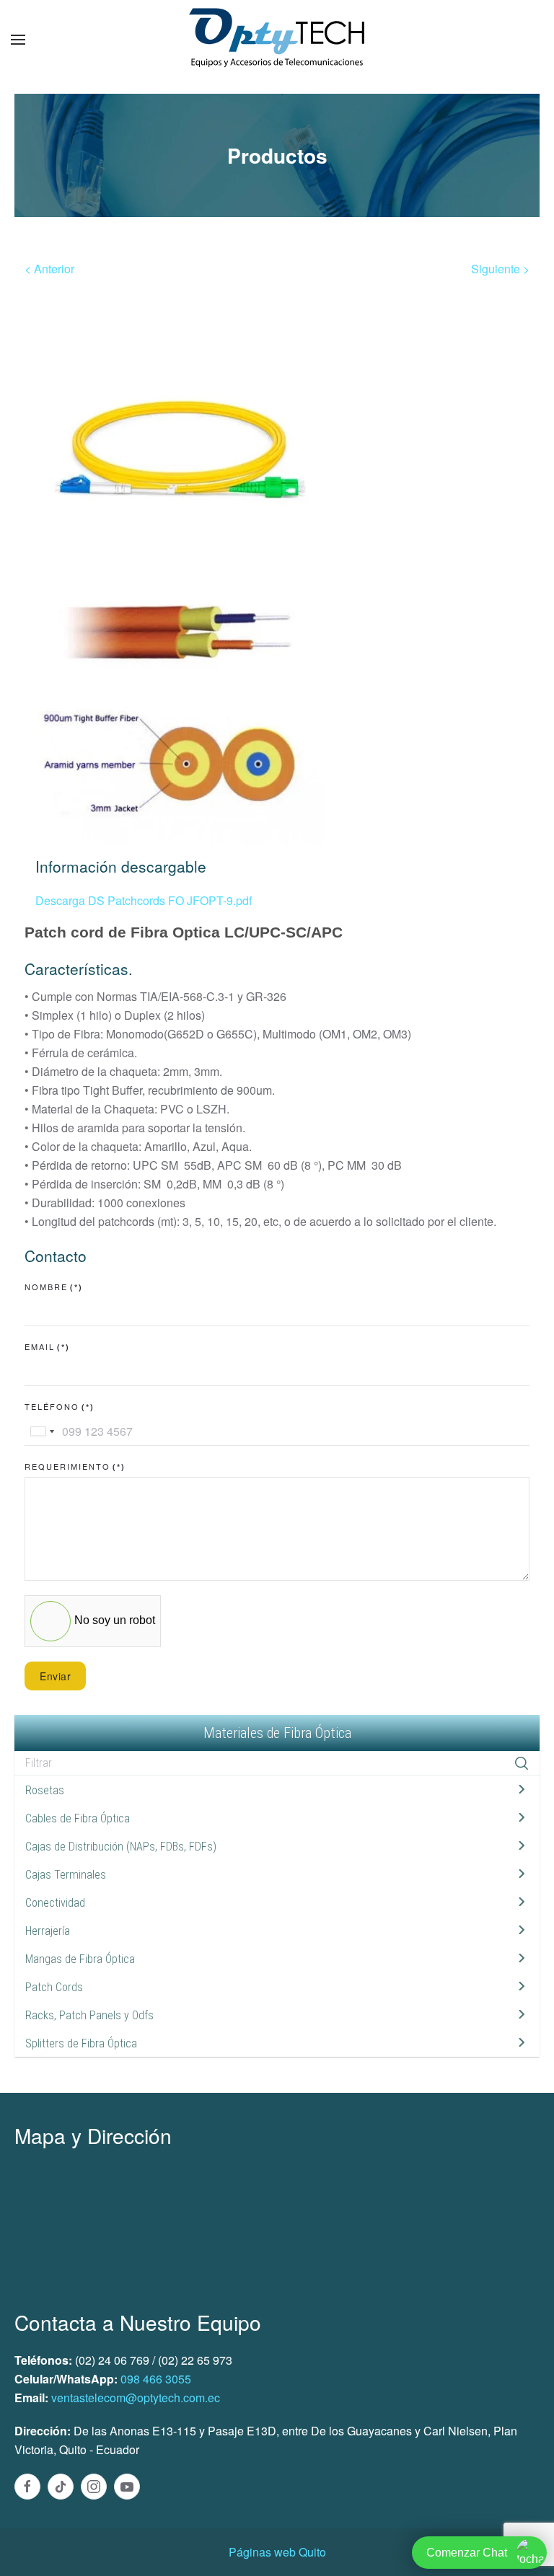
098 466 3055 (156, 2379)
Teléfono (60, 1406)
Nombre (54, 1287)
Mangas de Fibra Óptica (80, 1959)
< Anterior (49, 269)
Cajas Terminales (66, 1875)
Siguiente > (500, 269)
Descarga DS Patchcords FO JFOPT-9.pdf (144, 900)
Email (47, 1346)
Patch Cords (54, 1987)
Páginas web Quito (277, 2552)
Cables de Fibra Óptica (78, 1818)
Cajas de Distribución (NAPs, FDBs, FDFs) (121, 1847)
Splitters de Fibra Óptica (81, 2043)
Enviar (55, 1676)
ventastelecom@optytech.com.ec (136, 2398)
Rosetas (45, 1790)
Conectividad (55, 1903)
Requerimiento (75, 1466)
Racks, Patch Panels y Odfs (89, 2015)
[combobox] (42, 1432)
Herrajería (48, 1931)
